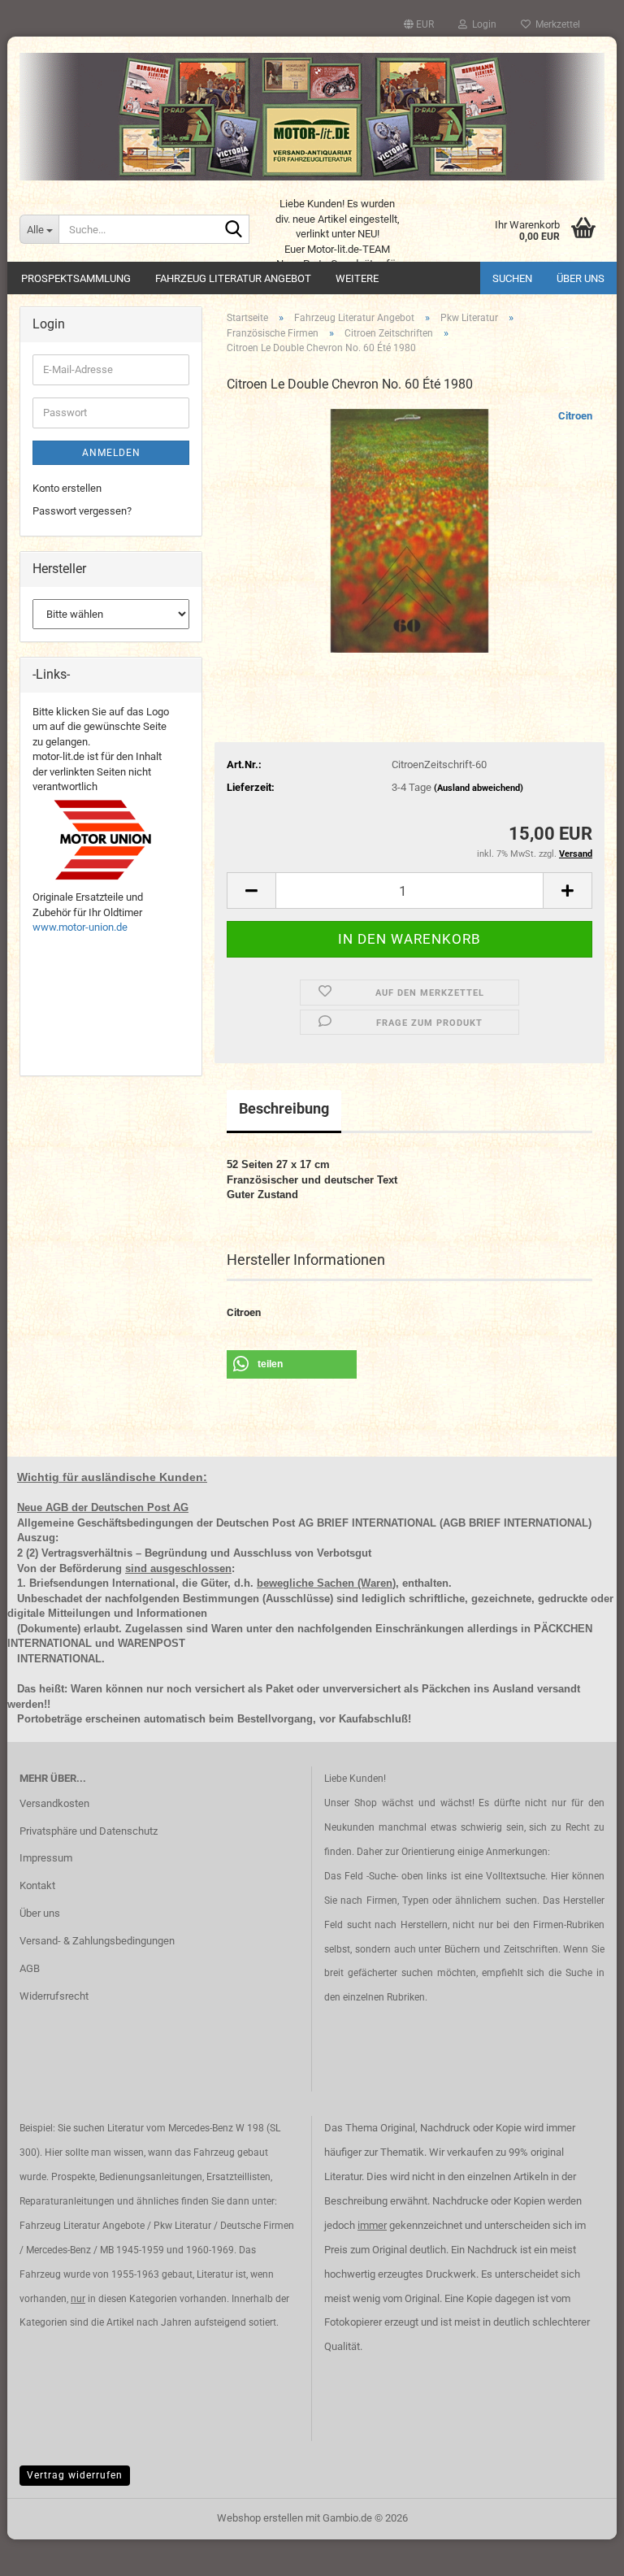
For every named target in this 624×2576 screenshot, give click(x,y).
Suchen (512, 278)
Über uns (581, 278)
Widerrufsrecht (54, 1996)
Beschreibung (284, 1108)
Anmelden (111, 453)
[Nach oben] (579, 2552)
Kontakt (37, 1885)
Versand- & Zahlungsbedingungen (97, 1941)
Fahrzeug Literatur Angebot (233, 278)
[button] (419, 24)
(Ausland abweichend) (479, 788)
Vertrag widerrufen (75, 2475)
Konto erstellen (67, 488)
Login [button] (482, 24)
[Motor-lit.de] (312, 117)
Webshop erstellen (260, 2518)
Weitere (357, 278)
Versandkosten (54, 1803)
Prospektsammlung (76, 278)
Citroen (575, 416)
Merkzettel (555, 24)
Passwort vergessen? (82, 511)
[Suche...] (234, 230)
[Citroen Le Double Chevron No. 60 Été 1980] (409, 530)
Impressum (46, 1858)
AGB (30, 1968)
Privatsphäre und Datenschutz (89, 1831)
